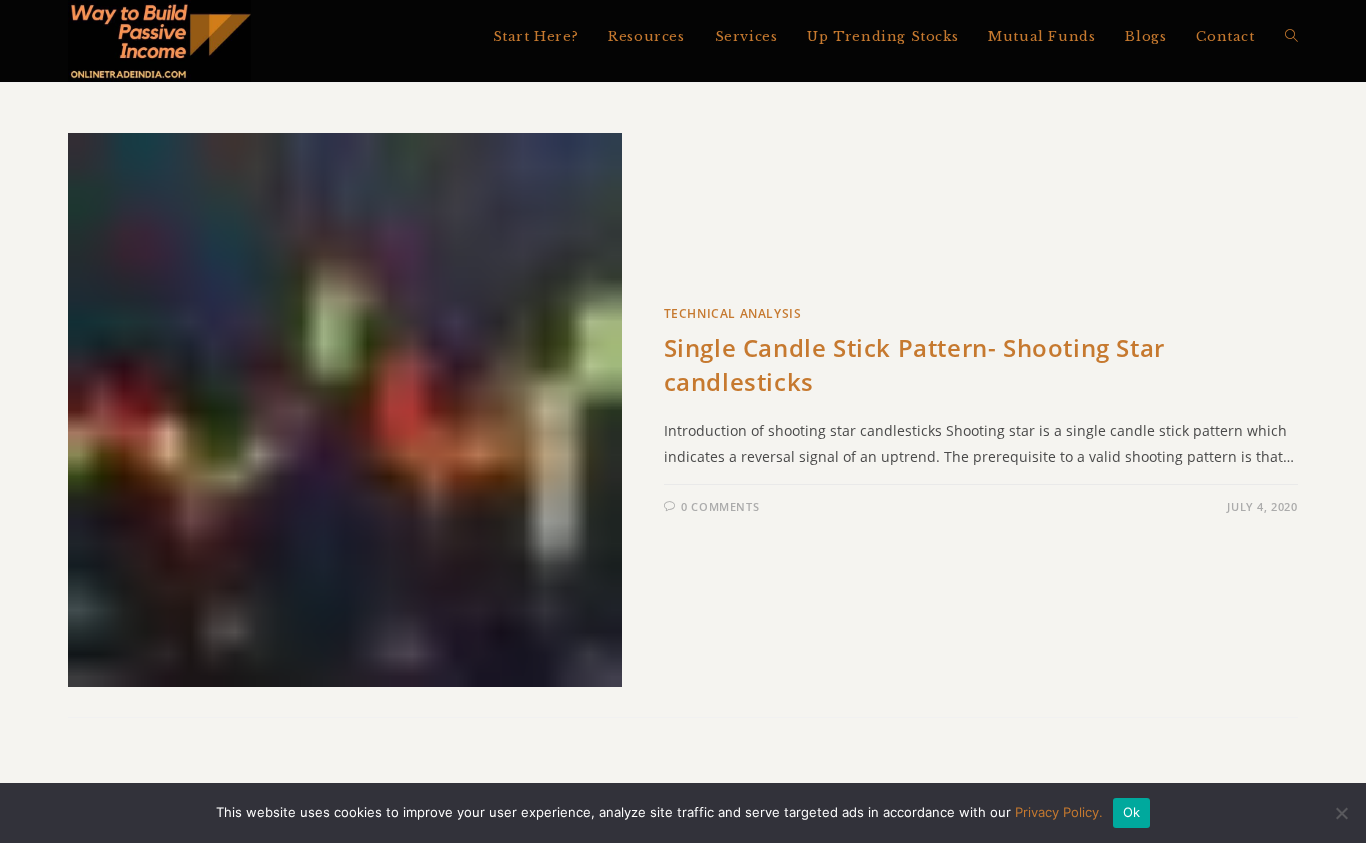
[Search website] (1291, 37)
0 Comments (720, 506)
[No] (1341, 813)
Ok (1132, 812)
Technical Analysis (733, 313)
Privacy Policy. (1059, 812)
